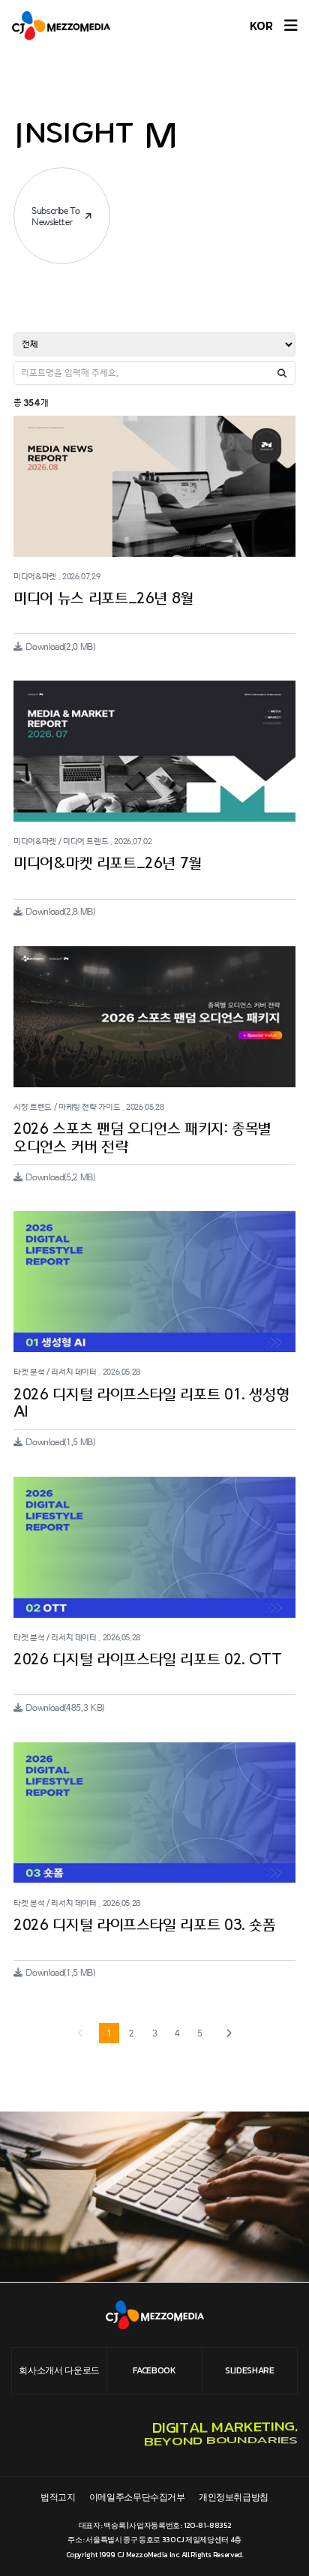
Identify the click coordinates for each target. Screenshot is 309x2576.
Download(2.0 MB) (60, 647)
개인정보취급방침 (234, 2497)
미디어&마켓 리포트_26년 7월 (108, 864)
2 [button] (132, 2033)
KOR (261, 26)
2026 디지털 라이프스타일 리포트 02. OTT (147, 1660)
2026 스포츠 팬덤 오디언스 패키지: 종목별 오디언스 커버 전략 (142, 1138)
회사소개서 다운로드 (59, 2370)
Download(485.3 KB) (64, 1708)
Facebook (154, 2370)
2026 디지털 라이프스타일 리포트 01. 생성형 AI (151, 1404)
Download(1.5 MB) (60, 1442)
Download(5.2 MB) (60, 1177)
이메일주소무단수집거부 (137, 2497)
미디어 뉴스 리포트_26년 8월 (103, 599)
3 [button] (155, 2033)
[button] (228, 2033)
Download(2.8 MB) (60, 912)
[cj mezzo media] (66, 26)
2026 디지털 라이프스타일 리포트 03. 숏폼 (145, 1925)
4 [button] (177, 2033)
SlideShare (249, 2370)
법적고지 (58, 2497)
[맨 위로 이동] (277, 2544)
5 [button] (200, 2033)
